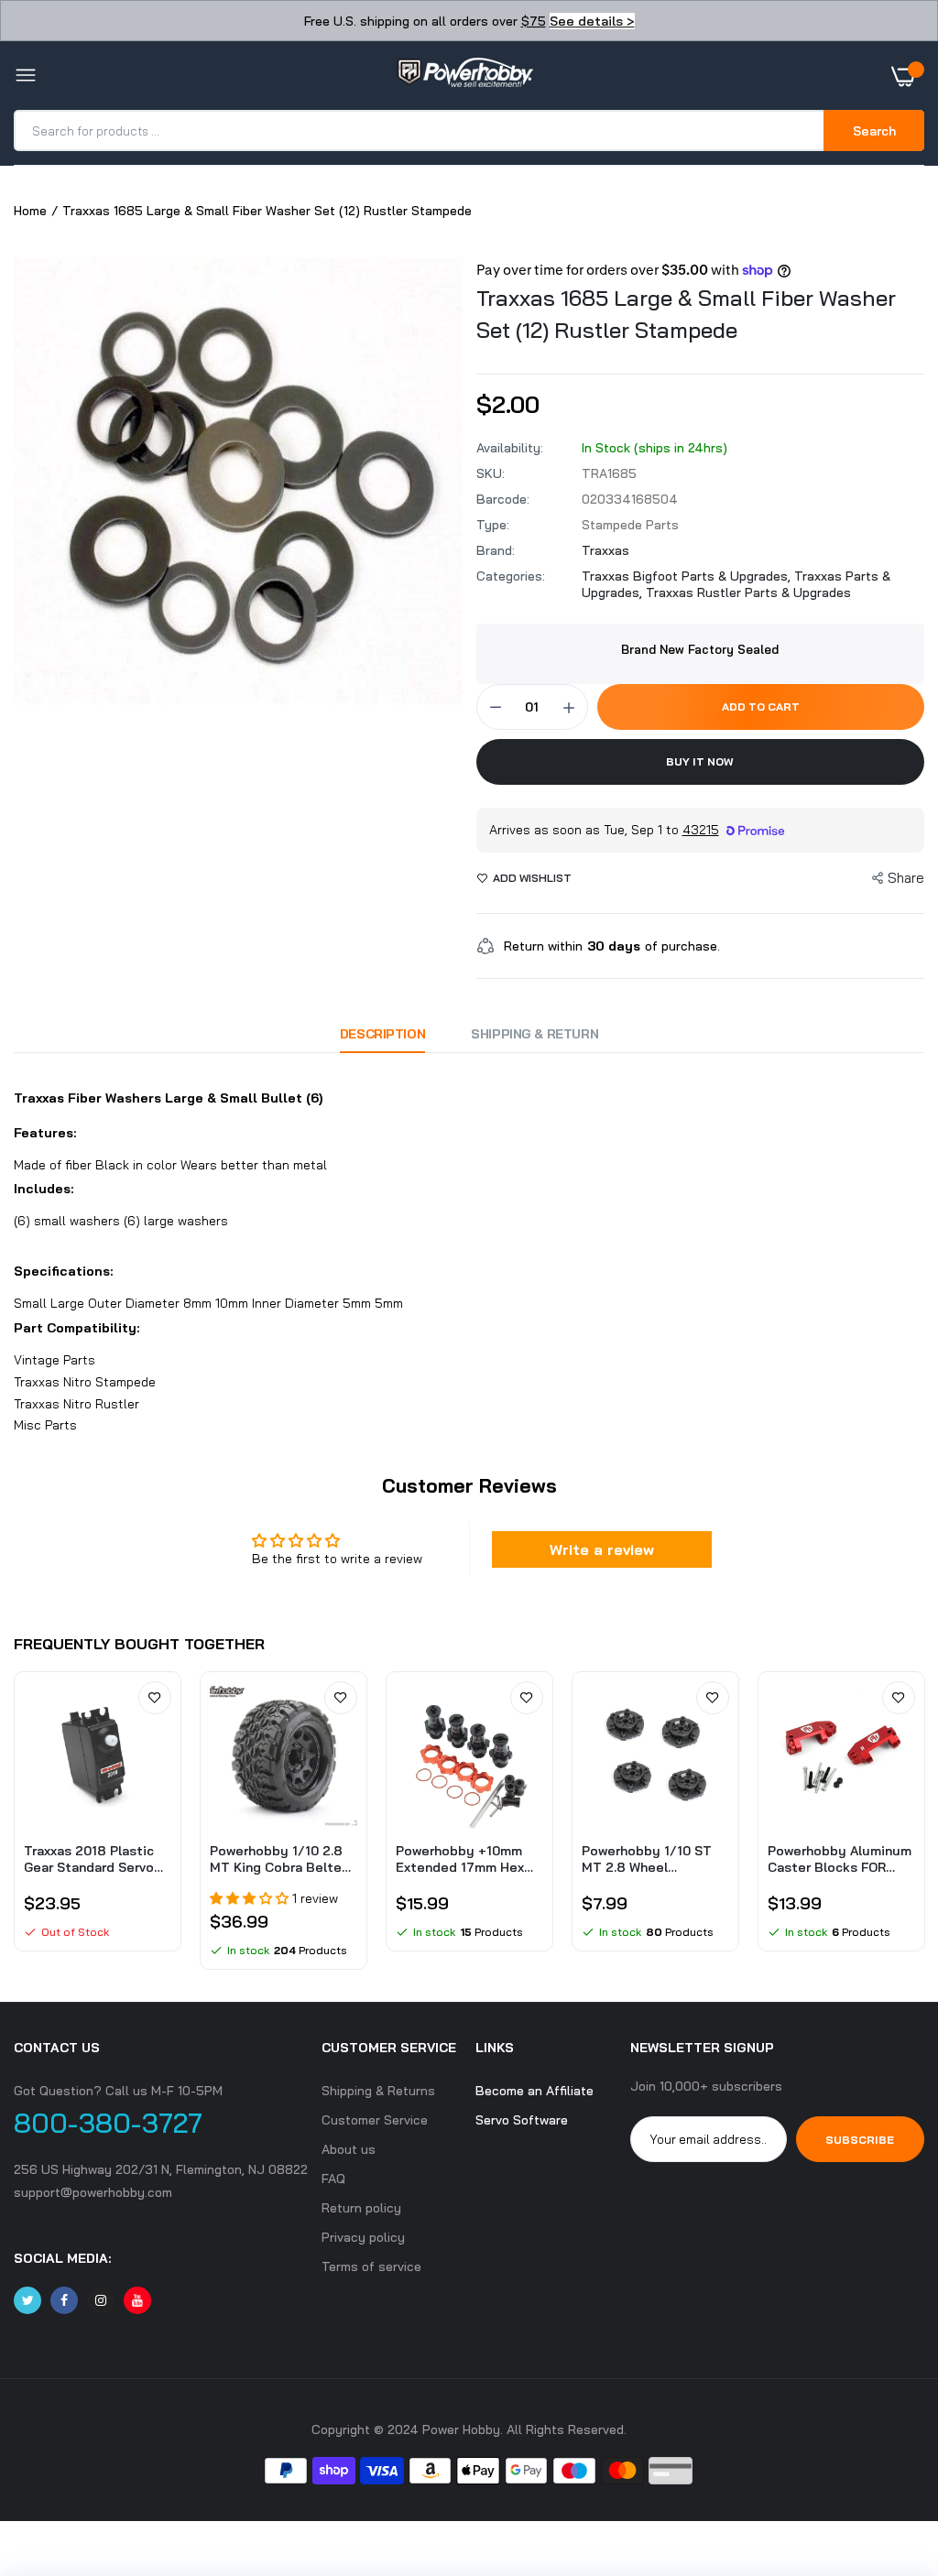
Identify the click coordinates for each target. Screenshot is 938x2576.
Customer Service (375, 2120)
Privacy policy (363, 2237)
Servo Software (522, 2120)
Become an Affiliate (534, 2091)
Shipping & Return (534, 1034)
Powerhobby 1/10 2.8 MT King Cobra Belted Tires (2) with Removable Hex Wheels (283, 1859)
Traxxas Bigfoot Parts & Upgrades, (688, 576)
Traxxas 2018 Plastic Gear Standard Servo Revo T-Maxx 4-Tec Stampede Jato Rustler (89, 1859)
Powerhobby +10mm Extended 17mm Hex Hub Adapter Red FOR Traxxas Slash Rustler (464, 1859)
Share (906, 878)
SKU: (491, 473)
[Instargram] (101, 2300)
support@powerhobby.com (93, 2192)
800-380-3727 (108, 2123)
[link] (155, 1698)
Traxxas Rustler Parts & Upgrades (748, 592)
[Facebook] (64, 2300)
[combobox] (420, 130)
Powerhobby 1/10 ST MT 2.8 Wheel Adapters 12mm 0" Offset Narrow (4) (647, 1859)
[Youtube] (137, 2300)
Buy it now (700, 761)
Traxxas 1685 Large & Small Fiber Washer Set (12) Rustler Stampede (686, 314)
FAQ (333, 2179)
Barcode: (503, 499)
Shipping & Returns (378, 2091)
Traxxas (605, 550)
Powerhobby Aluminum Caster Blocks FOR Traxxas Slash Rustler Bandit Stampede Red (840, 1859)
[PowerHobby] (464, 76)
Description (382, 1034)
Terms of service (371, 2266)
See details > (592, 21)
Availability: (510, 448)
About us (349, 2149)
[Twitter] (27, 2300)
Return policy (361, 2208)
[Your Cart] (908, 76)
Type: (493, 525)
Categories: (511, 576)
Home (30, 211)
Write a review (602, 1549)
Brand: (496, 550)
